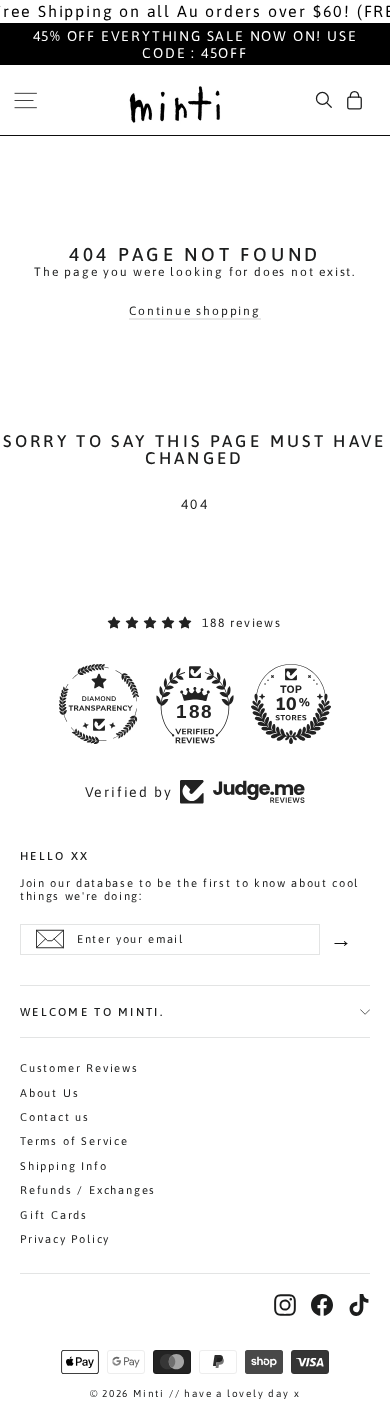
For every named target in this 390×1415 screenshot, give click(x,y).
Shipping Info (63, 1166)
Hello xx (54, 855)
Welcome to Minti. (92, 1011)
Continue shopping (195, 311)
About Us (49, 1093)
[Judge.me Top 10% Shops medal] (291, 704)
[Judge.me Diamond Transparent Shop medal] (99, 704)
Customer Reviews (79, 1068)
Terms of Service (74, 1141)
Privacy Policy (65, 1239)
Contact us (55, 1117)
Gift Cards (54, 1215)
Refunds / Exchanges (88, 1190)
